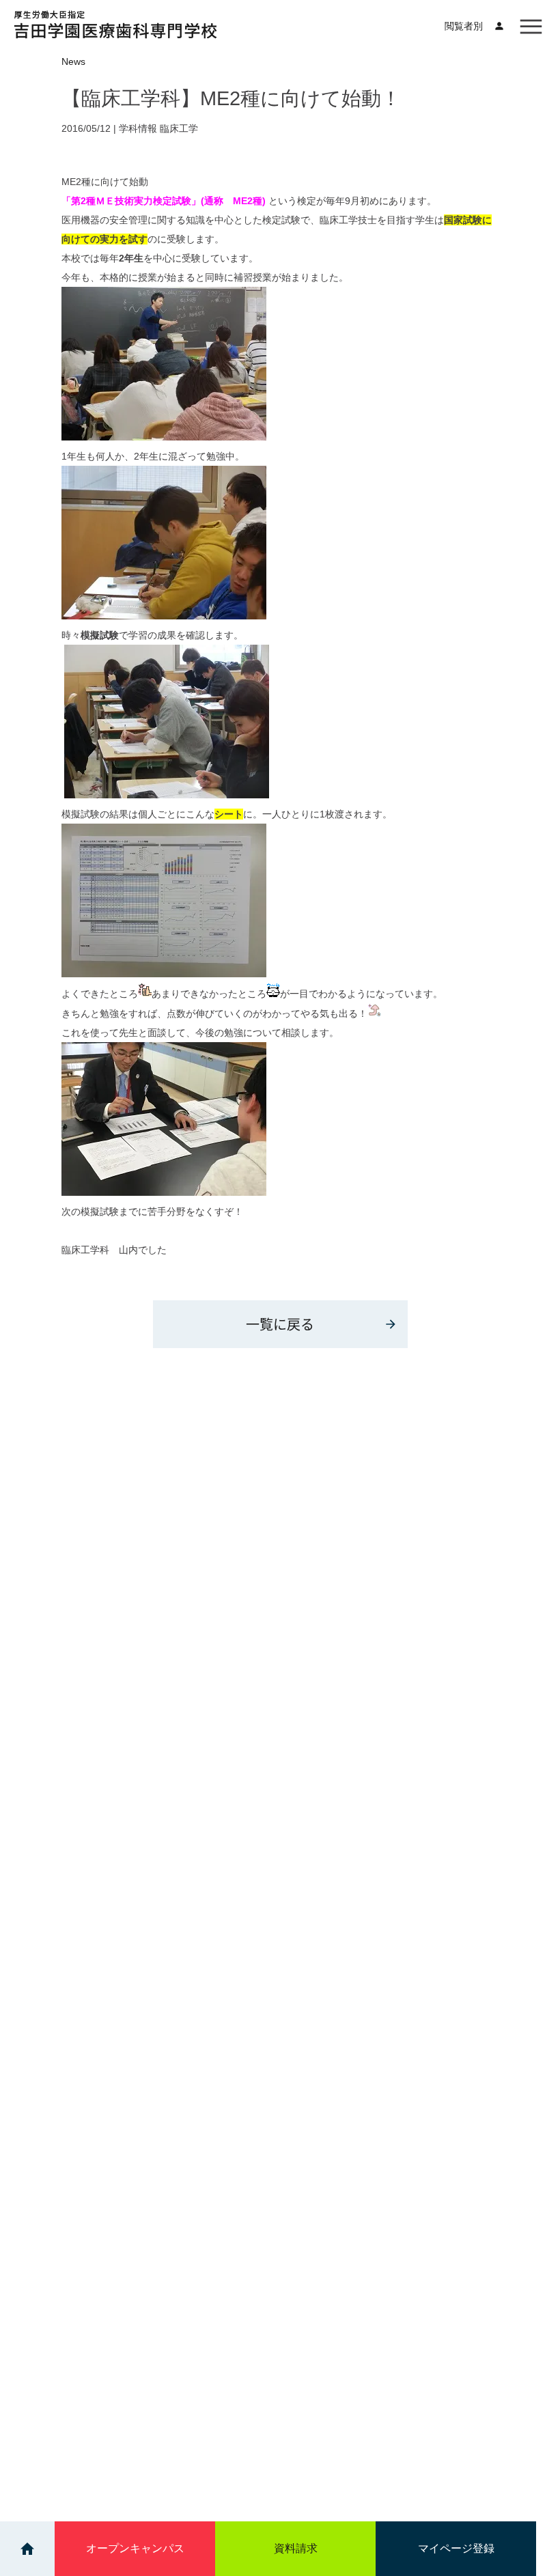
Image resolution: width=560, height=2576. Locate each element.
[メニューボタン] (531, 26)
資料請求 (296, 2548)
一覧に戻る (280, 1324)
